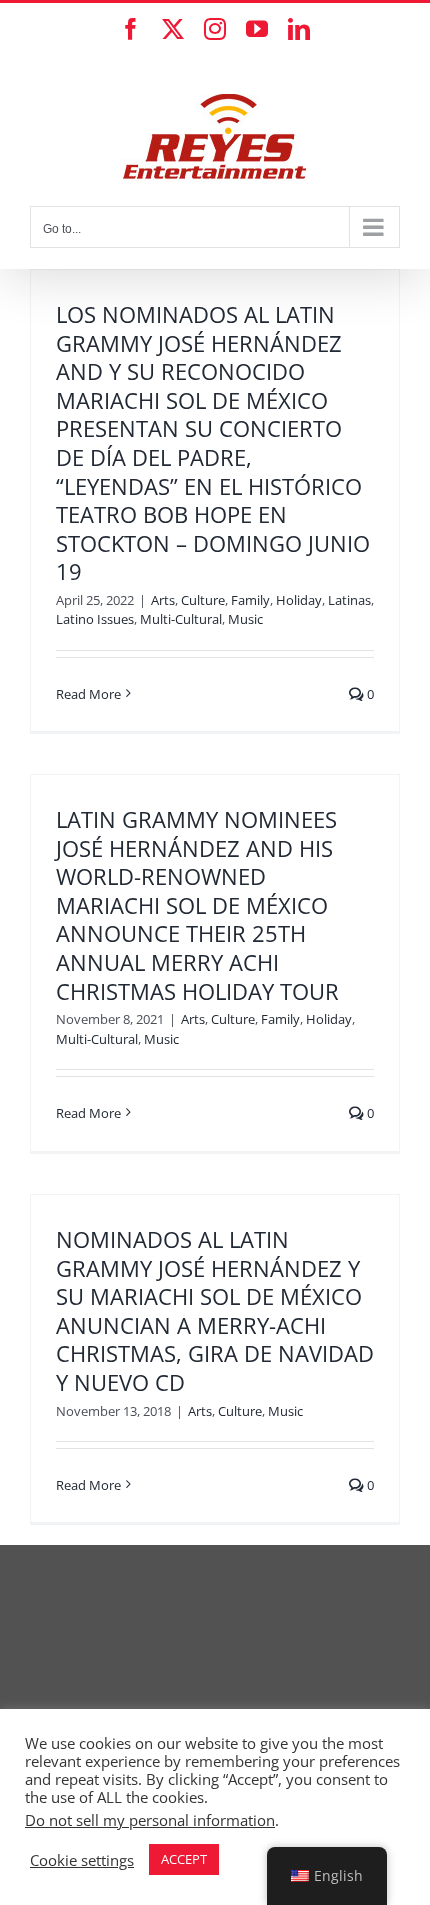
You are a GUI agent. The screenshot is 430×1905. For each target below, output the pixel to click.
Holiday (299, 600)
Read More (88, 694)
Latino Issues (95, 619)
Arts (163, 600)
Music (245, 619)
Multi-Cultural (181, 619)
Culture (203, 600)
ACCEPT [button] (184, 1859)
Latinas (349, 600)
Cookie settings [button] (82, 1860)
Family (250, 600)
